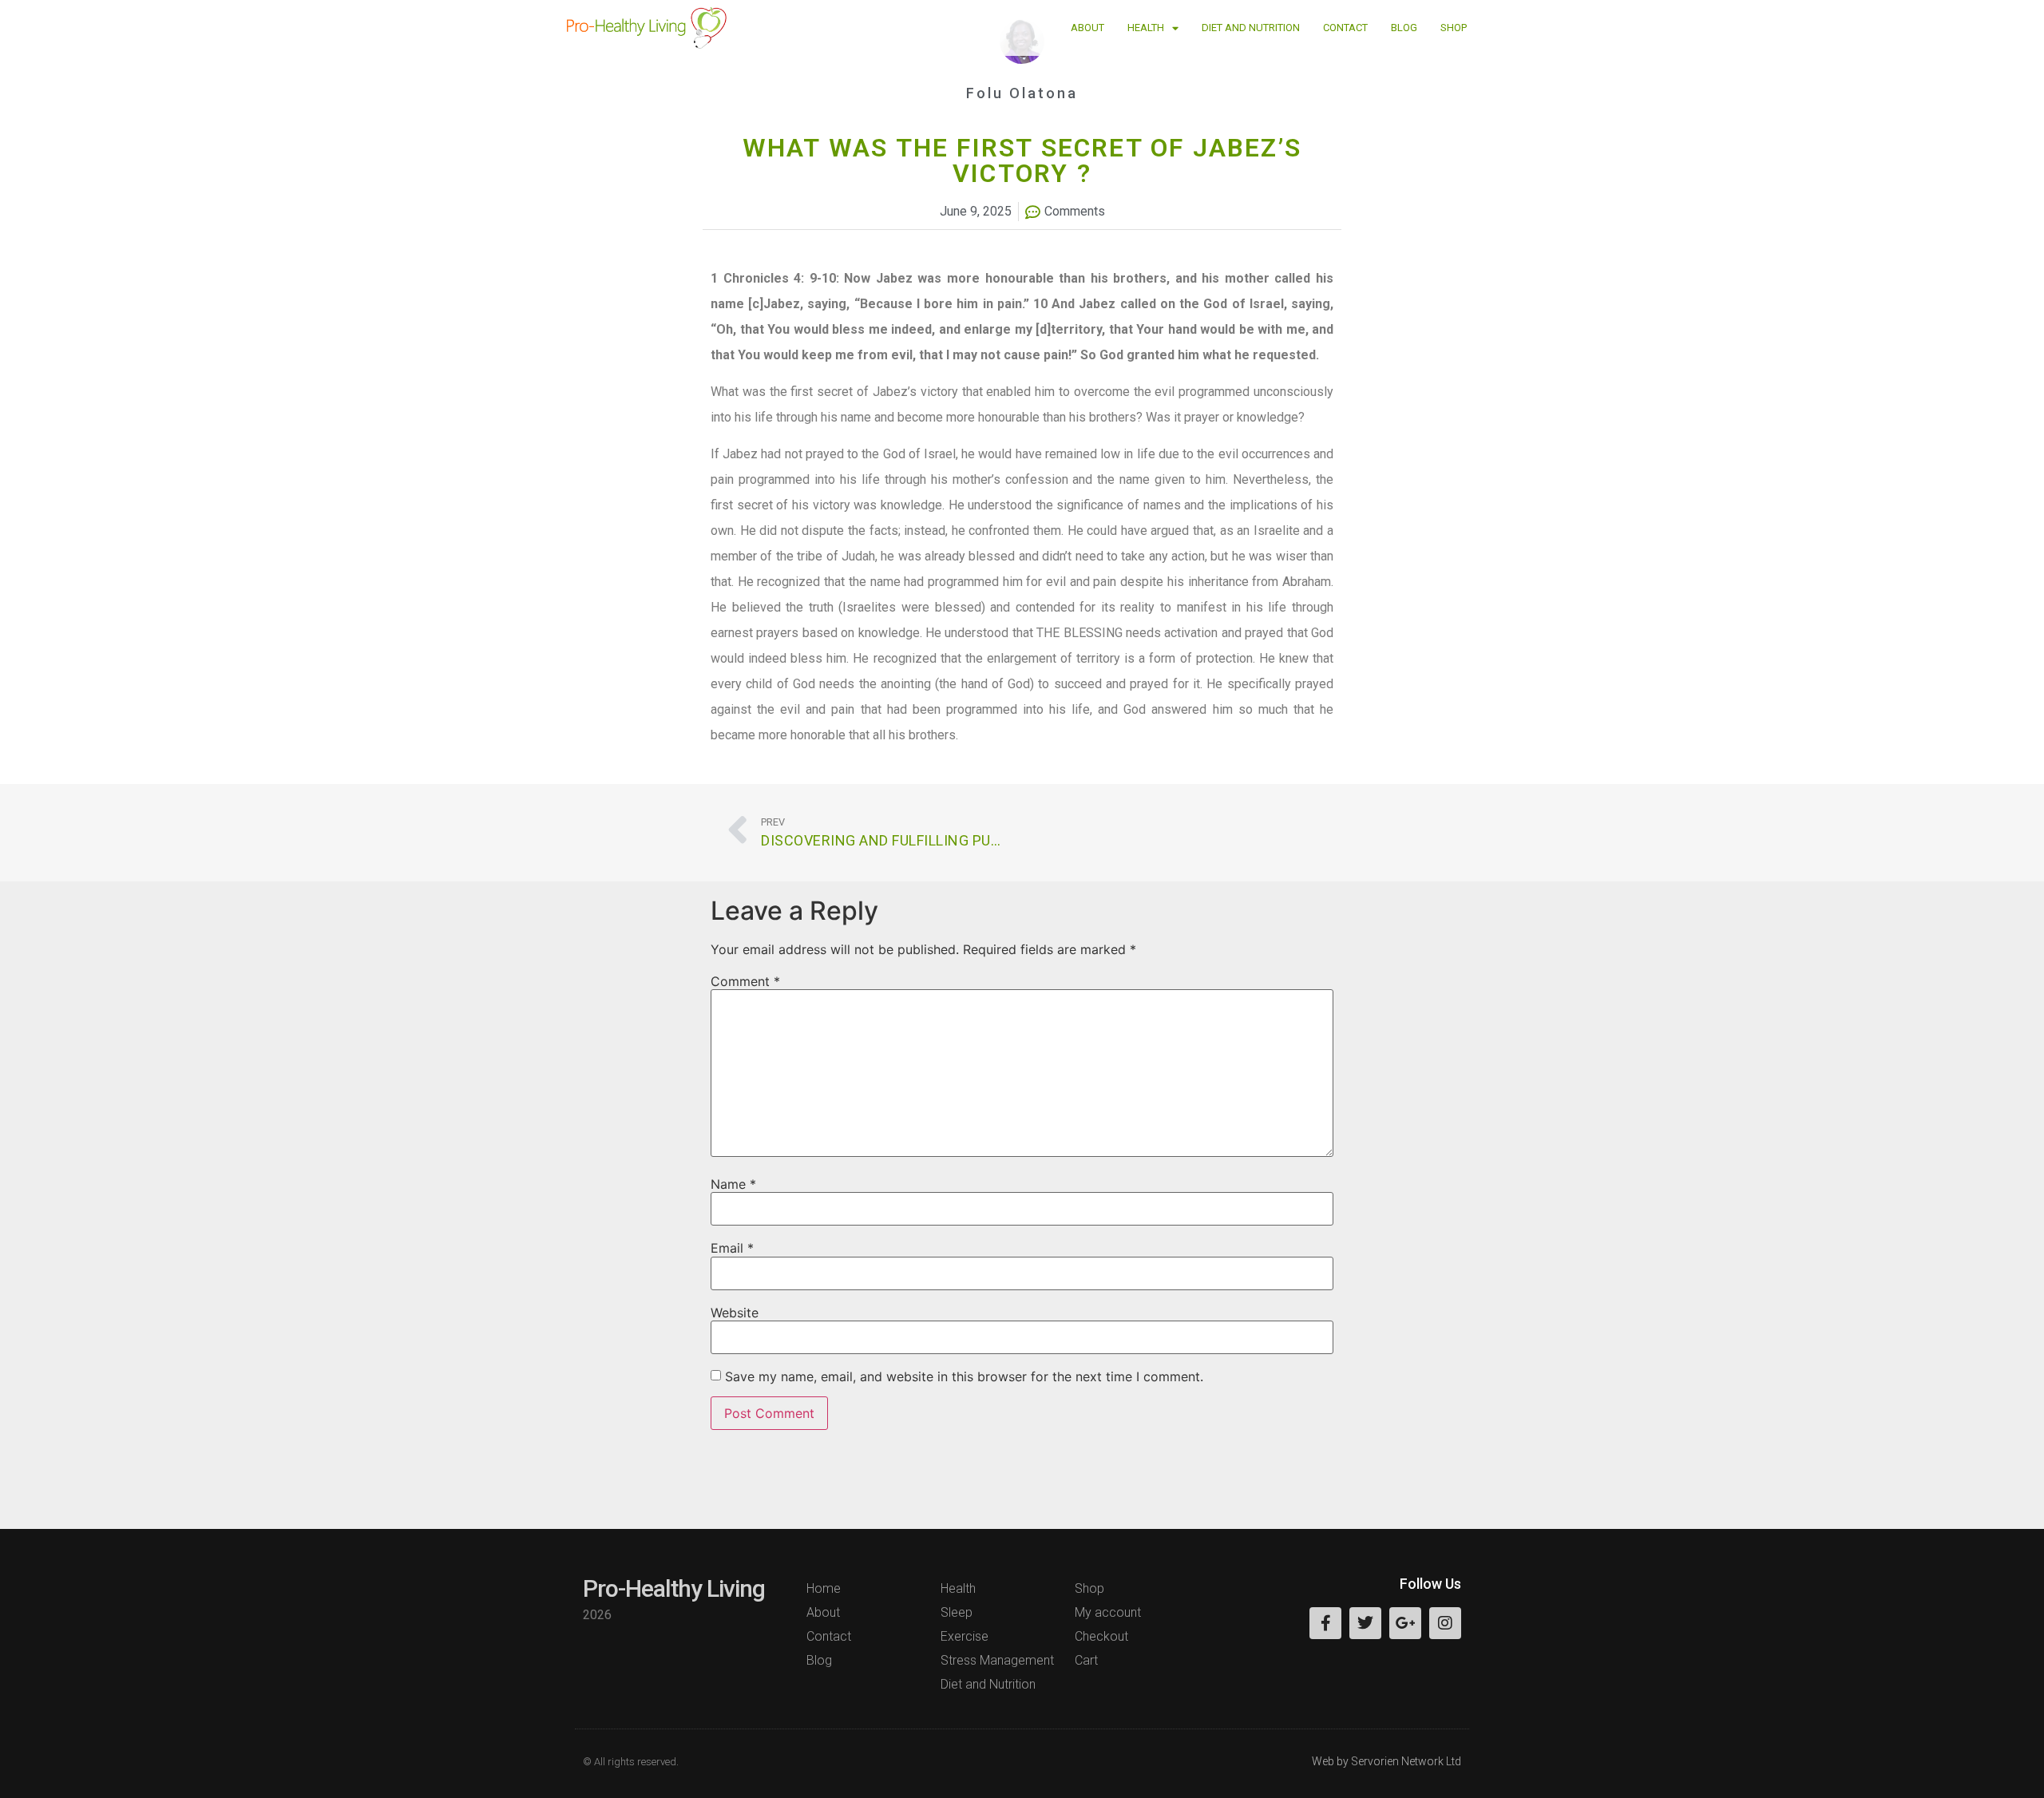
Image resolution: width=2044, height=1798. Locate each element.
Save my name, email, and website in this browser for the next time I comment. (964, 1376)
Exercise (965, 1636)
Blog (1404, 28)
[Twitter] (1365, 1623)
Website (735, 1313)
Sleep (957, 1612)
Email (732, 1248)
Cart (1086, 1660)
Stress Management (997, 1660)
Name (733, 1184)
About (1087, 28)
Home (824, 1588)
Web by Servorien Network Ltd (1386, 1761)
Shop (1454, 28)
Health (1146, 28)
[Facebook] (1325, 1623)
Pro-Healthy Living (674, 1588)
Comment (745, 981)
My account (1108, 1612)
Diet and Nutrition (1251, 28)
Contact (1345, 28)
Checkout (1101, 1636)
